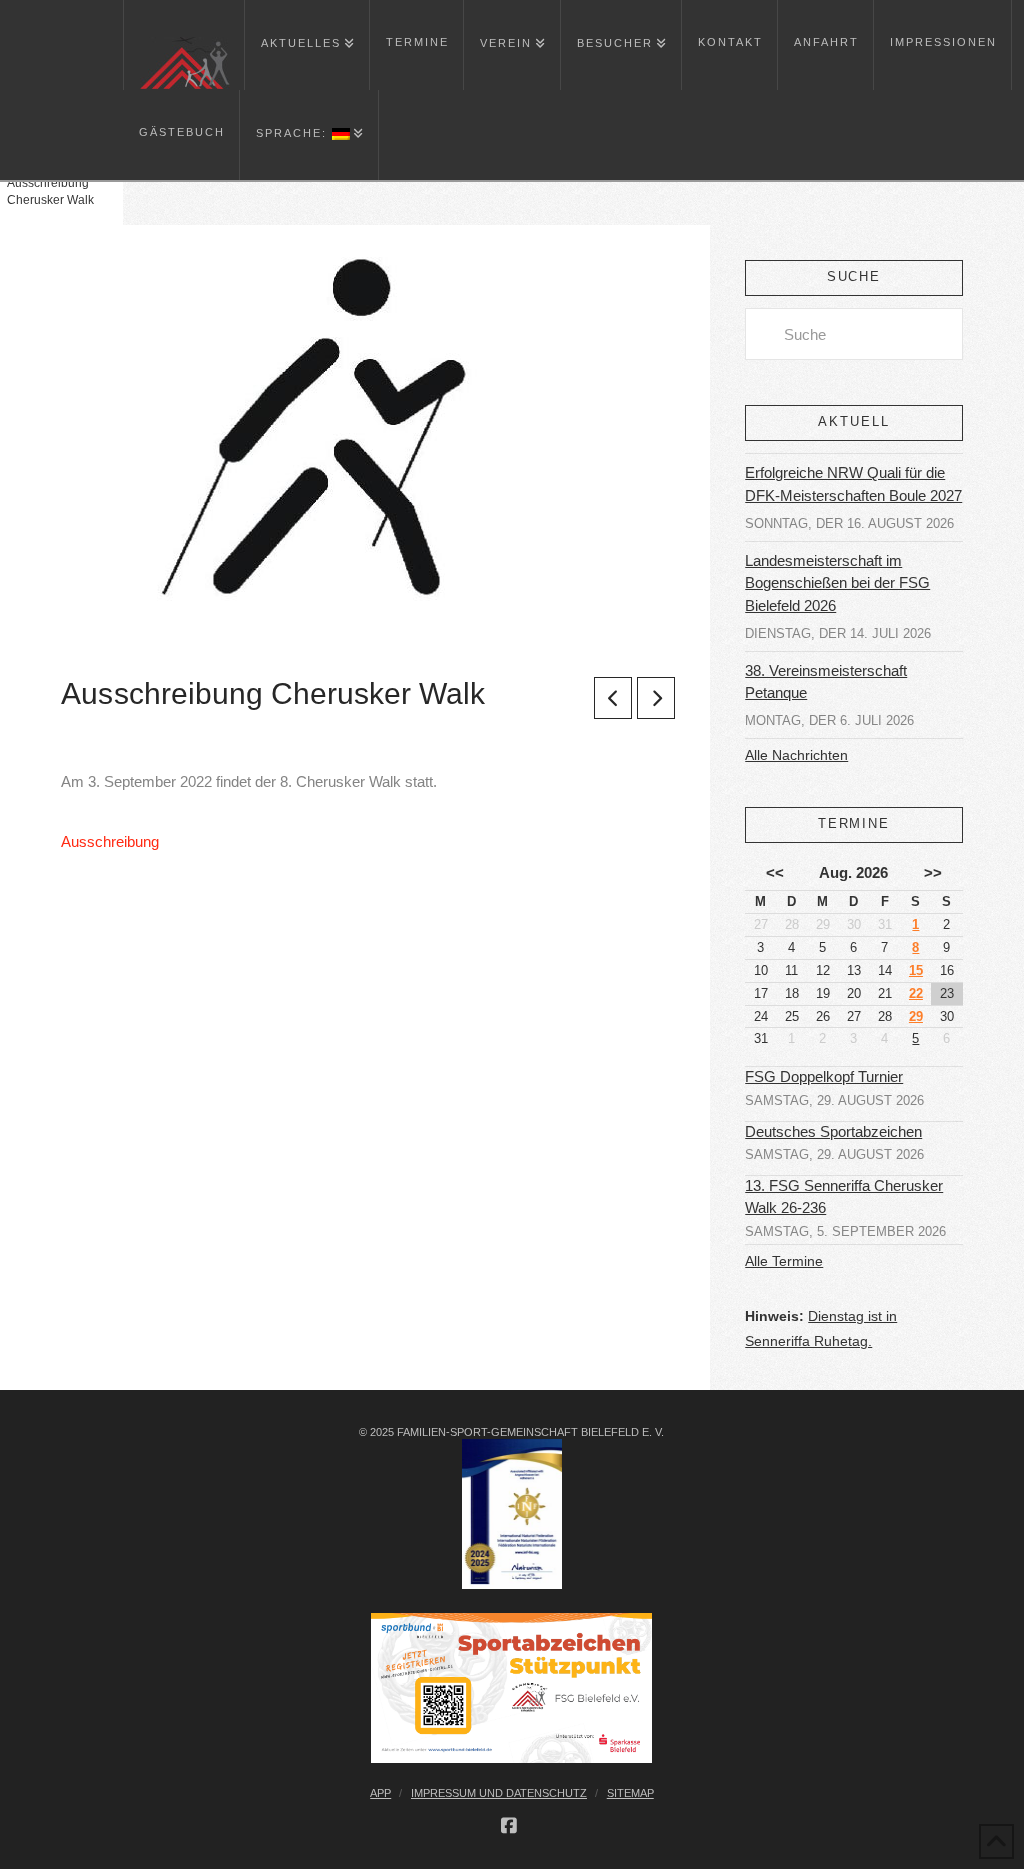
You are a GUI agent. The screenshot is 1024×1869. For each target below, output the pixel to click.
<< (775, 872)
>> (933, 872)
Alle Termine (784, 1261)
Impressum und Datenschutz (499, 1793)
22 (916, 993)
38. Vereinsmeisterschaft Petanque (826, 682)
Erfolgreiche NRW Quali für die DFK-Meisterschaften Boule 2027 (853, 484)
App (380, 1793)
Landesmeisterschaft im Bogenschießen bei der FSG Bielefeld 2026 (837, 583)
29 (916, 1016)
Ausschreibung (110, 841)
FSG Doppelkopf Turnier (824, 1077)
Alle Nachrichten (796, 755)
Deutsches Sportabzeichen (833, 1132)
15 (916, 970)
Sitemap (630, 1793)
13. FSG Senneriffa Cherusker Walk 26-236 (844, 1197)
